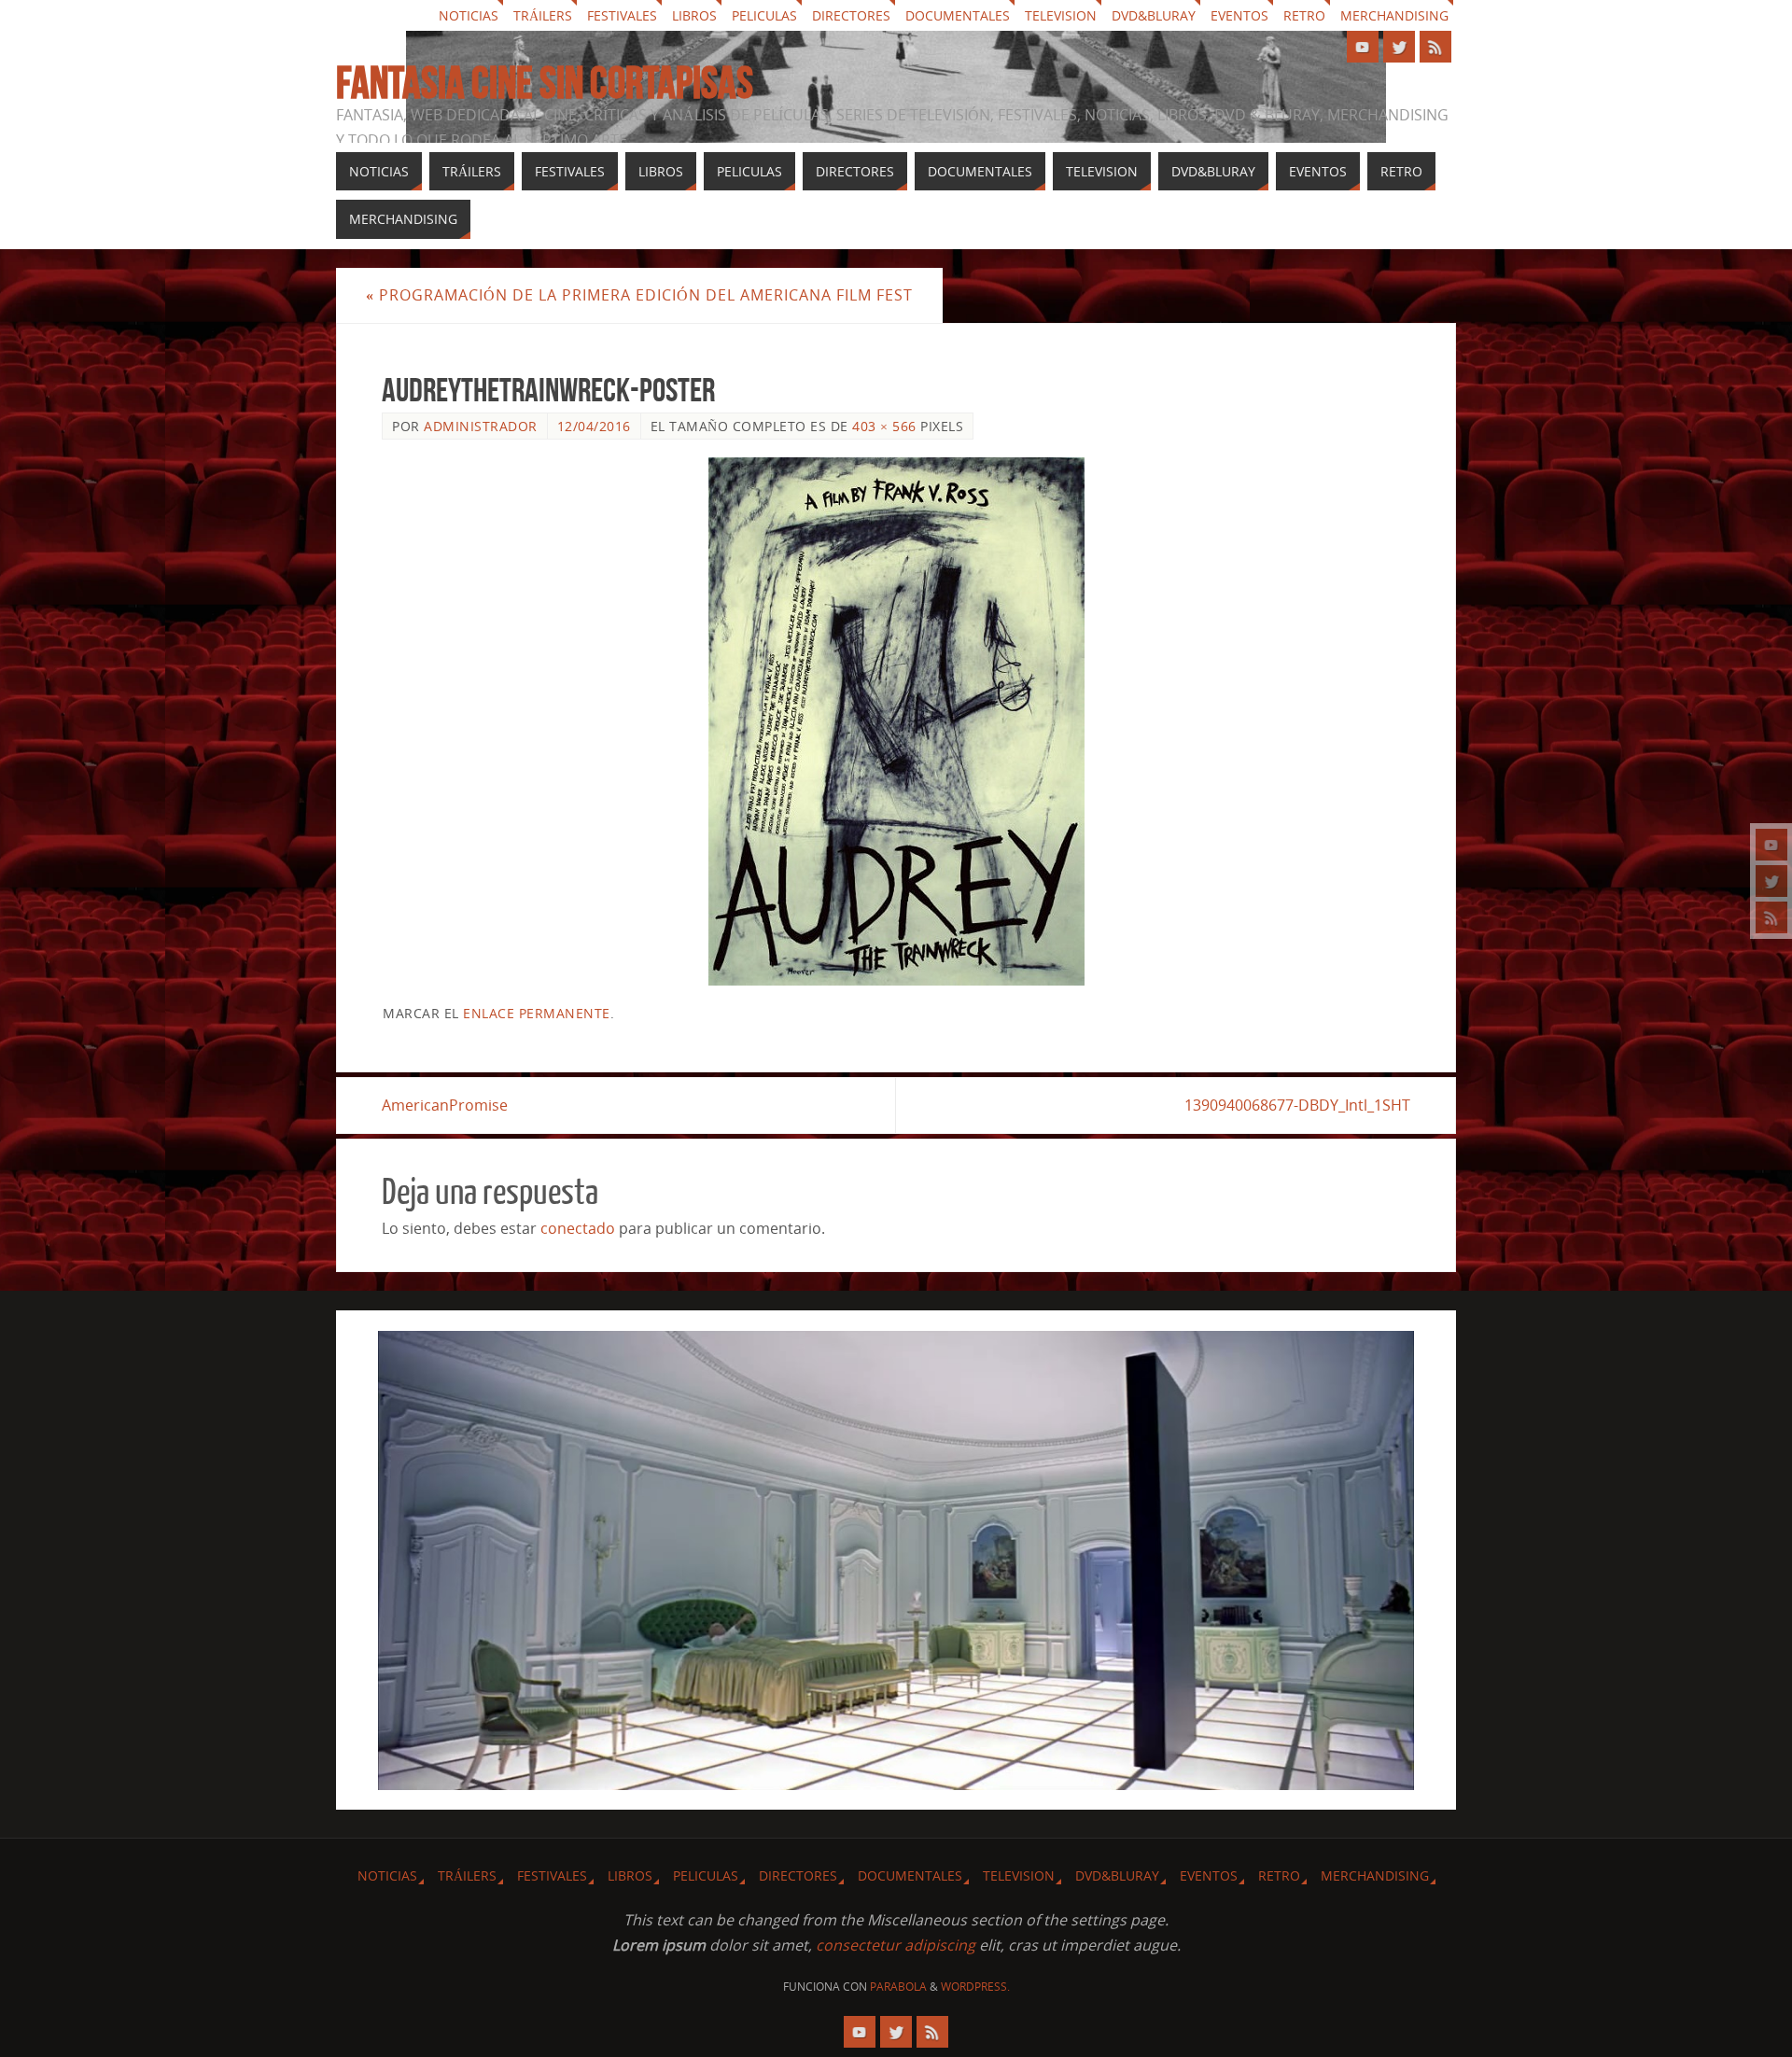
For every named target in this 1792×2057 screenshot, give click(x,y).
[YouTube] (1771, 845)
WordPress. (975, 1987)
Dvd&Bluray (1154, 15)
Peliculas (764, 15)
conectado (578, 1228)
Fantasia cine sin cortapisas (545, 83)
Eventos (1239, 15)
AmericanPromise (445, 1105)
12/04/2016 (594, 426)
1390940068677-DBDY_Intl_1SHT (1297, 1105)
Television (1061, 15)
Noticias (469, 15)
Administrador (481, 426)
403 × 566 (884, 426)
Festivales (622, 15)
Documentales (958, 15)
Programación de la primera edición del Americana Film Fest (639, 295)
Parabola (898, 1987)
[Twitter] (1771, 881)
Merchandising (1394, 15)
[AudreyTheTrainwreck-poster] (896, 721)
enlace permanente (537, 1013)
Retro (1304, 15)
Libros (694, 15)
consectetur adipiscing (896, 1945)
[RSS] (1771, 917)
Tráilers (543, 15)
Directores (851, 15)
